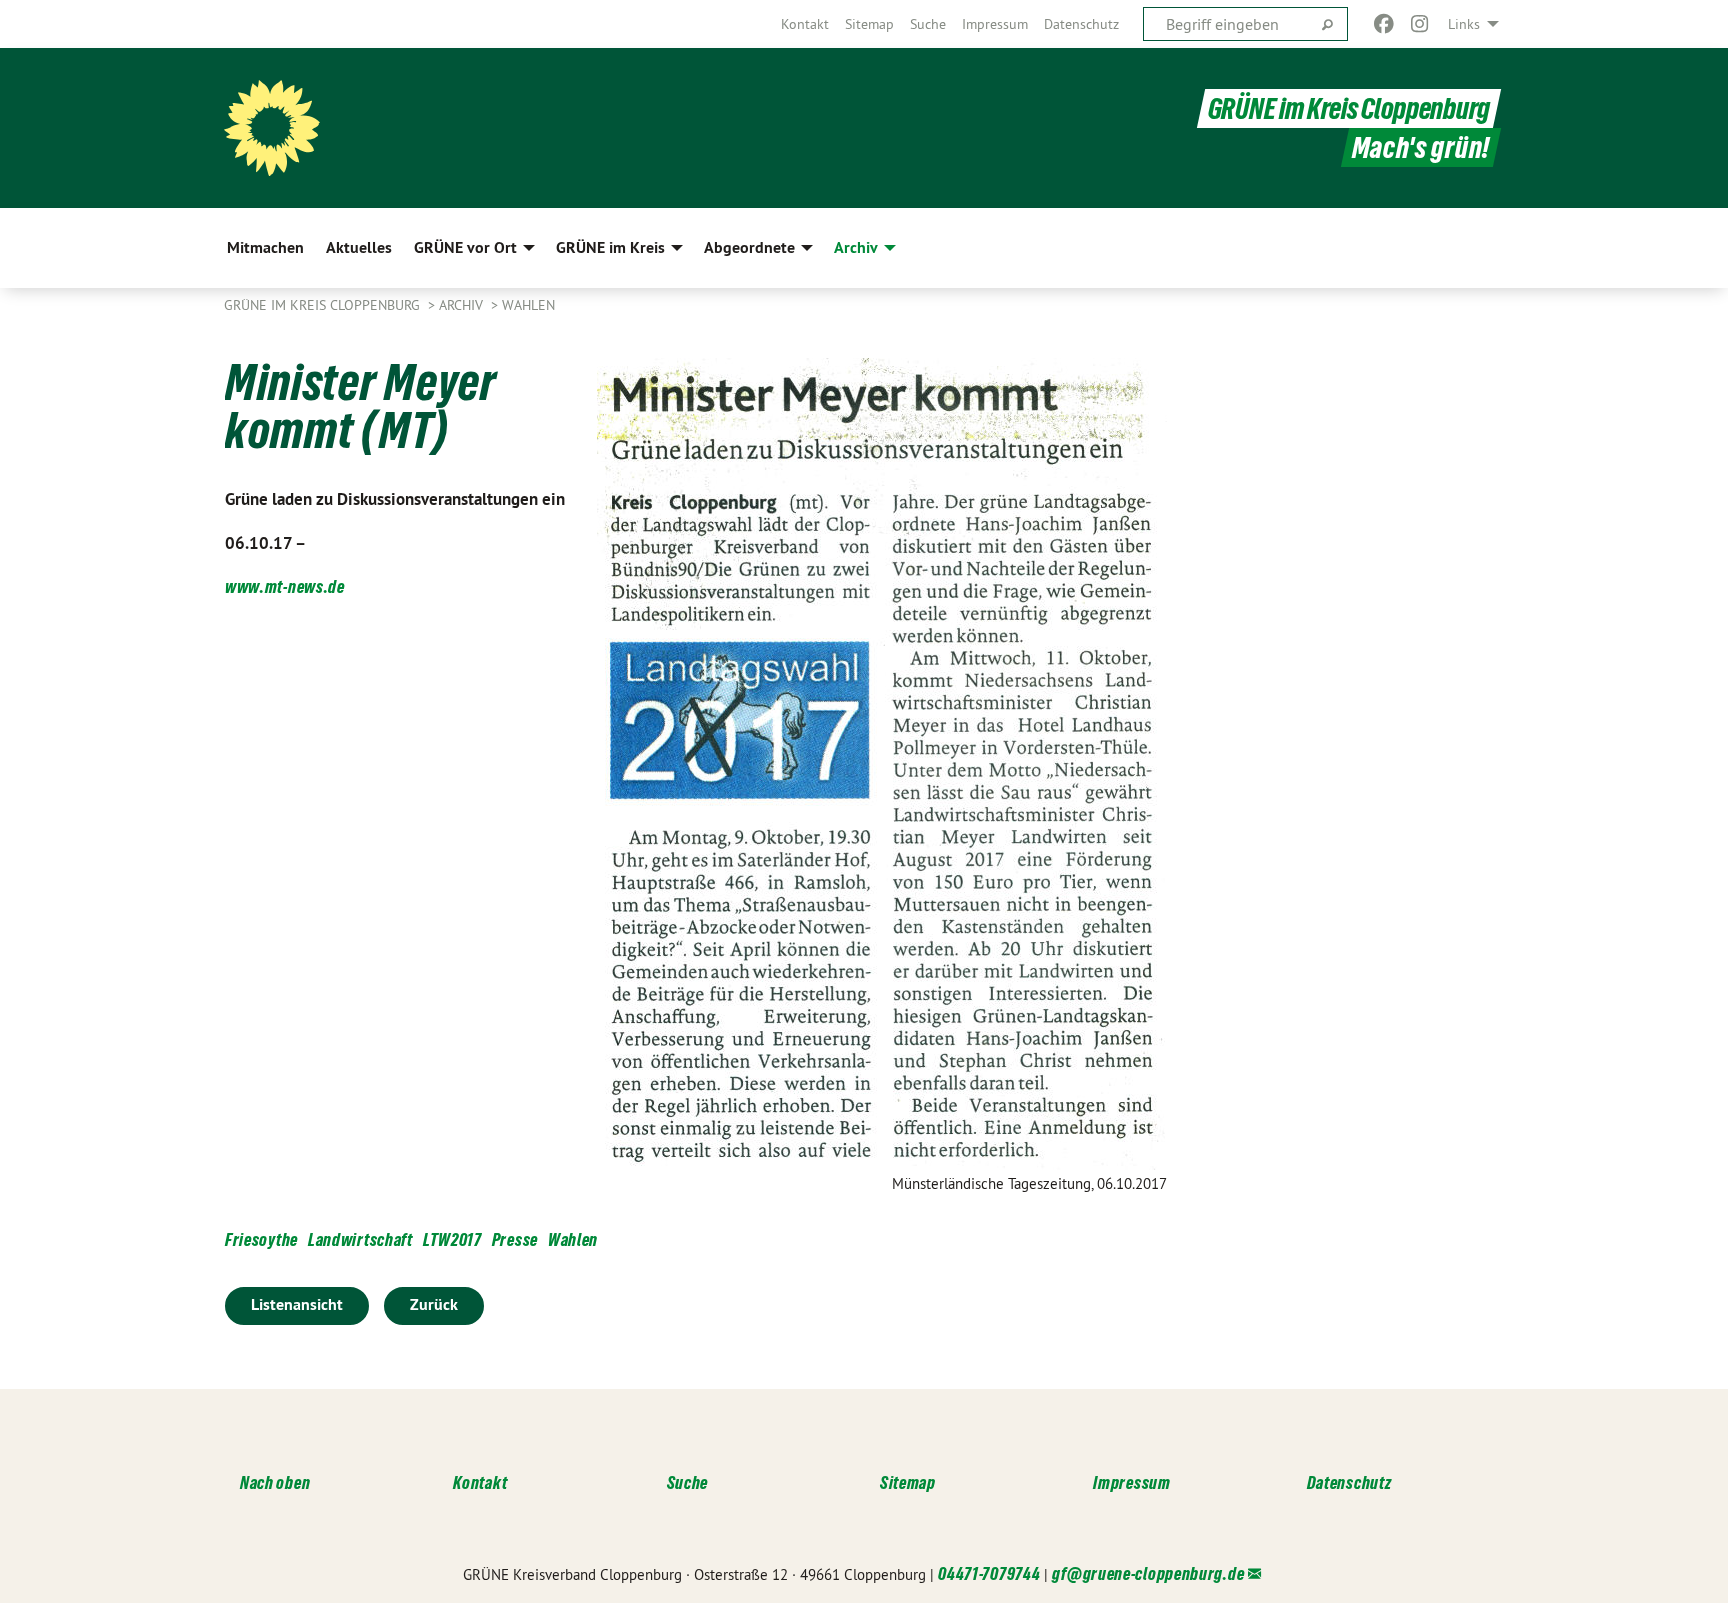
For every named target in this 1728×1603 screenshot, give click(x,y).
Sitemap (869, 24)
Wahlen (528, 305)
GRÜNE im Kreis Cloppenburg (1349, 108)
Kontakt (805, 24)
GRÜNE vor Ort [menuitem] (465, 247)
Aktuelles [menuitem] (359, 247)
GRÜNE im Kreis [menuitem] (610, 247)
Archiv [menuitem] (856, 247)
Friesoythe (261, 1239)
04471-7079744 (989, 1573)
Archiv (463, 305)
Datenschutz (1081, 24)
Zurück (434, 1304)
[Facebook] (1383, 24)
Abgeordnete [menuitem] (749, 247)
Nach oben (275, 1482)
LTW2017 (452, 1239)
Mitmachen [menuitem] (265, 247)
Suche (928, 24)
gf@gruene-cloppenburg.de (1148, 1573)
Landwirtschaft (360, 1239)
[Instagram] (1420, 24)
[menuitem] (805, 24)
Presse (515, 1239)
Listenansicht (297, 1304)
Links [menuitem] (1464, 24)
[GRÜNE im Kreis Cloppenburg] (272, 128)
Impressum (995, 24)
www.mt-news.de (285, 586)
